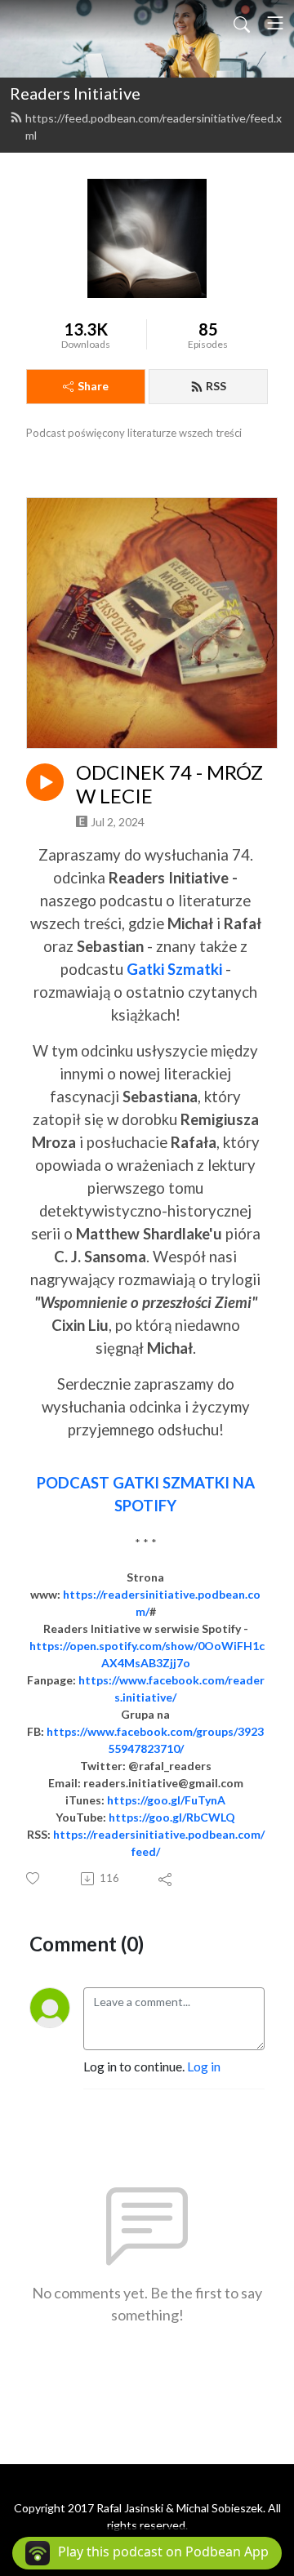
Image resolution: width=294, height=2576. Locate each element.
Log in (204, 2066)
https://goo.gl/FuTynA (166, 1800)
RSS (216, 386)
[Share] (166, 1879)
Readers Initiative (75, 93)
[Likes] (34, 1878)
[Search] (242, 23)
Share (93, 386)
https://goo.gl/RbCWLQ (172, 1817)
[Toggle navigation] (275, 23)
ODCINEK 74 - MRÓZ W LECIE (169, 784)
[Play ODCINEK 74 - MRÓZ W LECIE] (45, 782)
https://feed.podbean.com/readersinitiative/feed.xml (154, 127)
